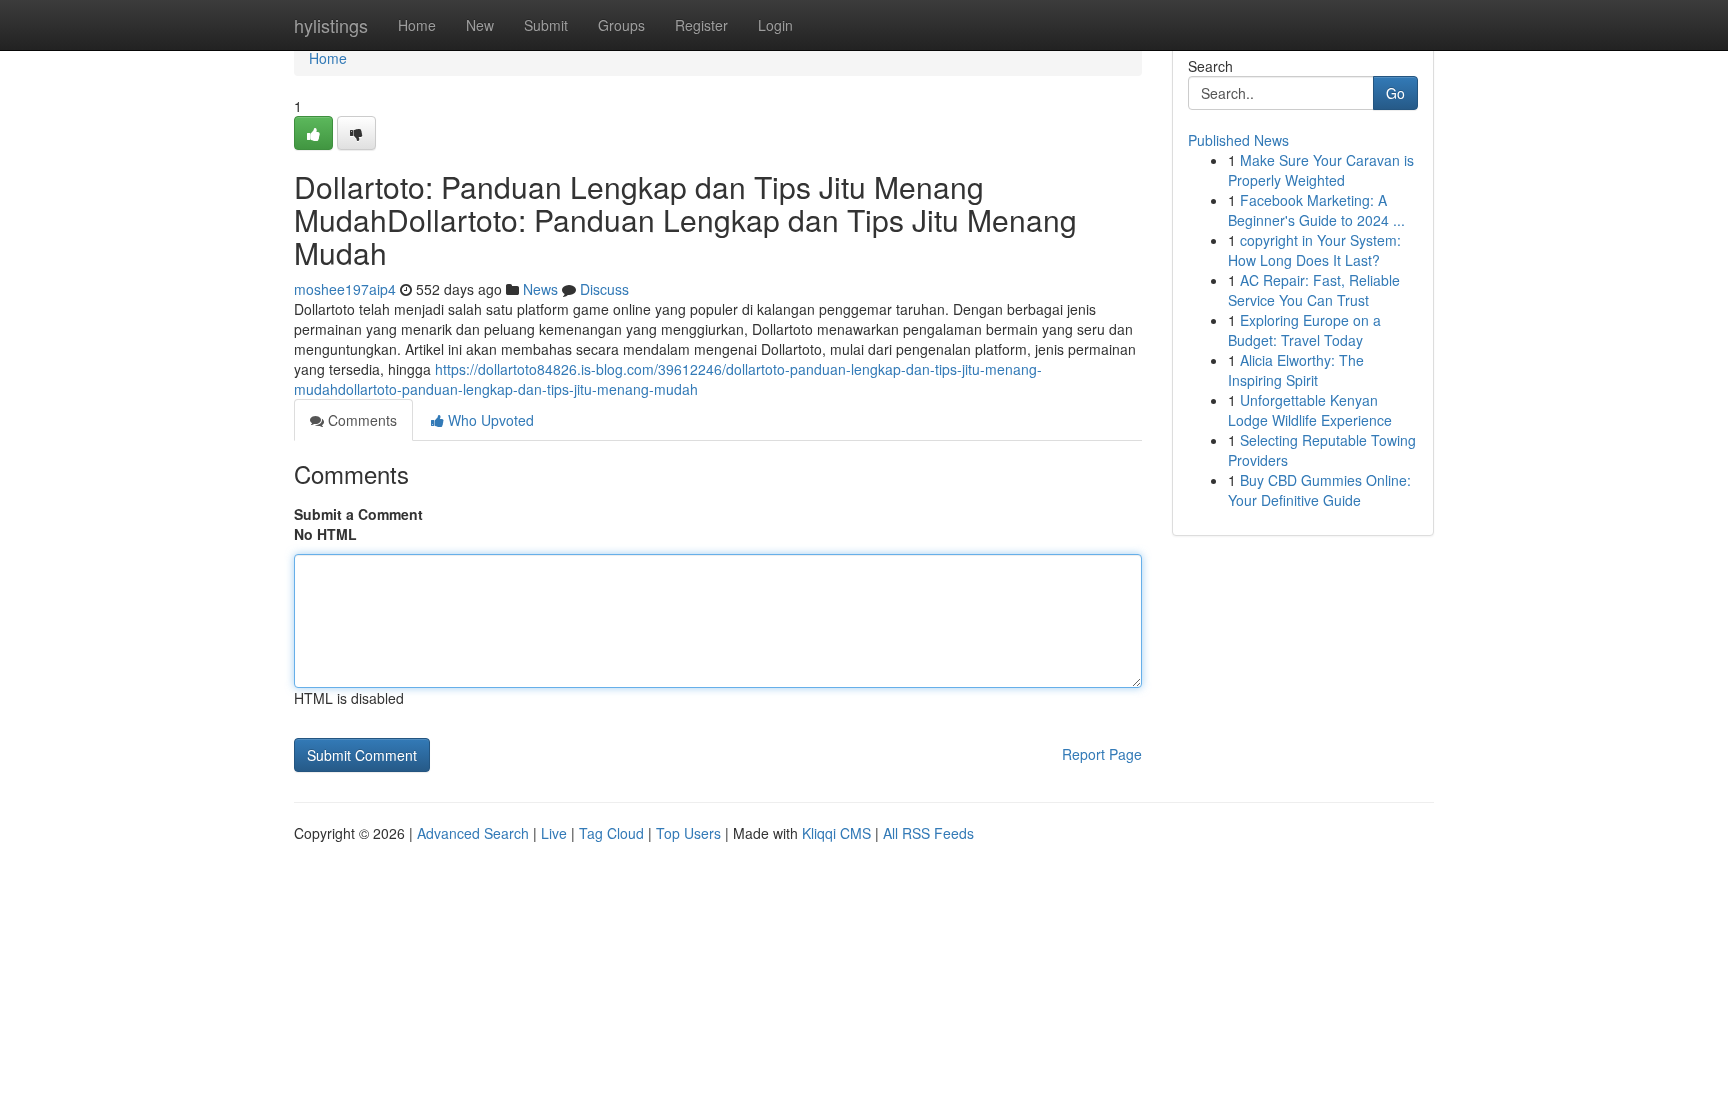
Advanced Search (473, 833)
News (540, 289)
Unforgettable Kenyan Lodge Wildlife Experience (1310, 410)
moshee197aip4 (345, 289)
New (480, 25)
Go (1395, 93)
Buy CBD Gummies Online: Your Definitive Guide (1319, 490)
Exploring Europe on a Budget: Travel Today (1304, 330)
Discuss (604, 289)
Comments (360, 420)
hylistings (331, 25)
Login (775, 25)
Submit (546, 25)
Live (554, 833)
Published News (1238, 140)
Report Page (1102, 754)
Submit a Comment (358, 514)
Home (417, 25)
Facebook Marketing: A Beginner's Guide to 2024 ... (1316, 210)
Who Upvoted (489, 420)
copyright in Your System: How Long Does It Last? (1314, 250)
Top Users (688, 833)
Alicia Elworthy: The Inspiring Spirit (1296, 370)
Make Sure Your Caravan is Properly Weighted (1321, 170)
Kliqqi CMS (836, 833)
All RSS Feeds (928, 833)
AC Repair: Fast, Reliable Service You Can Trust (1314, 290)
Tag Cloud (611, 833)
